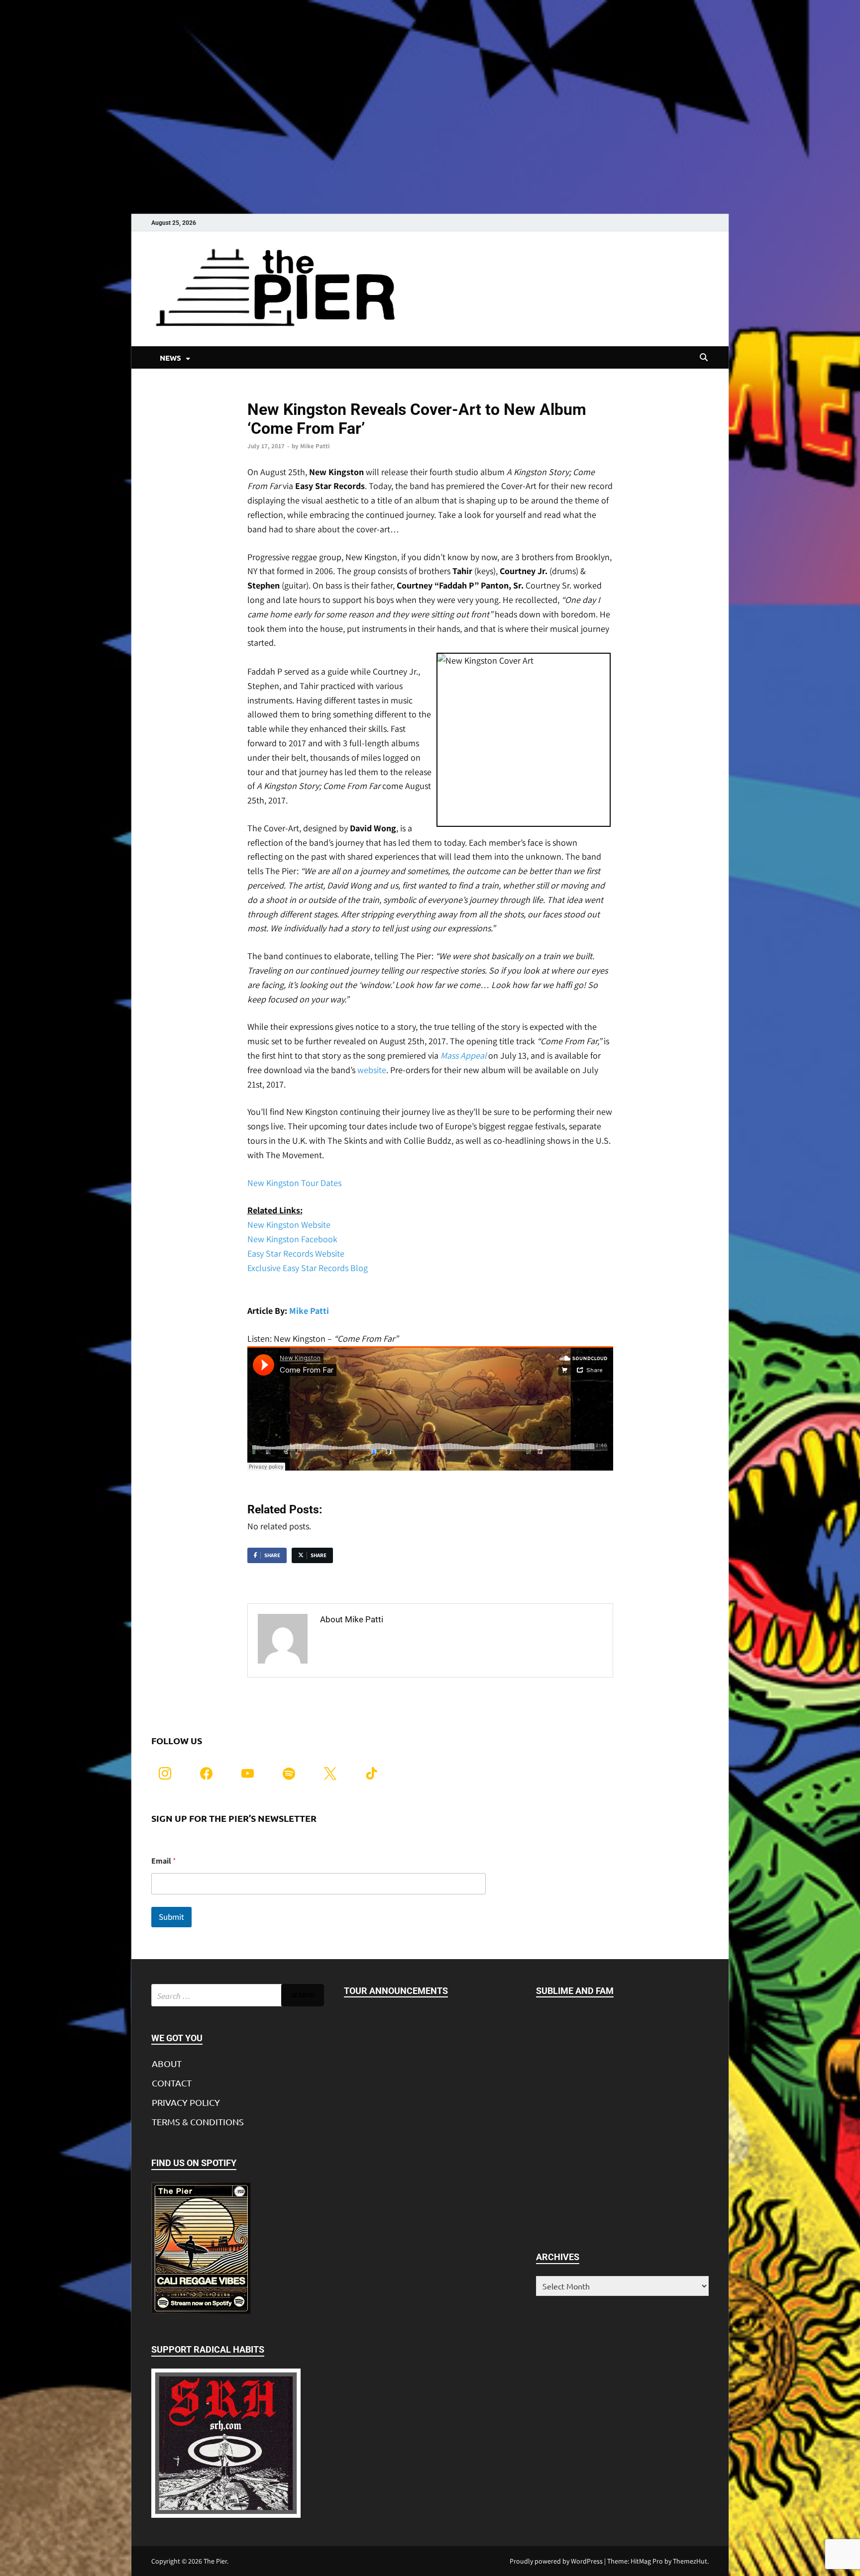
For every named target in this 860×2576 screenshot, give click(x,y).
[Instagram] (165, 1772)
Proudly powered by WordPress (556, 2561)
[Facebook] (206, 1772)
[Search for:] (238, 1995)
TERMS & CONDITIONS (198, 2122)
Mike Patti (315, 446)
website (372, 1070)
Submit (171, 1917)
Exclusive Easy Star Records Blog (308, 1268)
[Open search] (704, 358)
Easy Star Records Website (296, 1253)
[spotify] (289, 1772)
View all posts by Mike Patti (375, 1640)
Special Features (272, 393)
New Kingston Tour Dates (294, 1183)
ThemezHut (690, 2561)
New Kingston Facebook (292, 1239)
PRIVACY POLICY (186, 2102)
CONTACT (172, 2083)
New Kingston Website (289, 1225)
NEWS (170, 358)
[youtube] (248, 1772)
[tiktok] (372, 1772)
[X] (330, 1772)
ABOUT (167, 2063)
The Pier (215, 2561)
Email (164, 1861)
